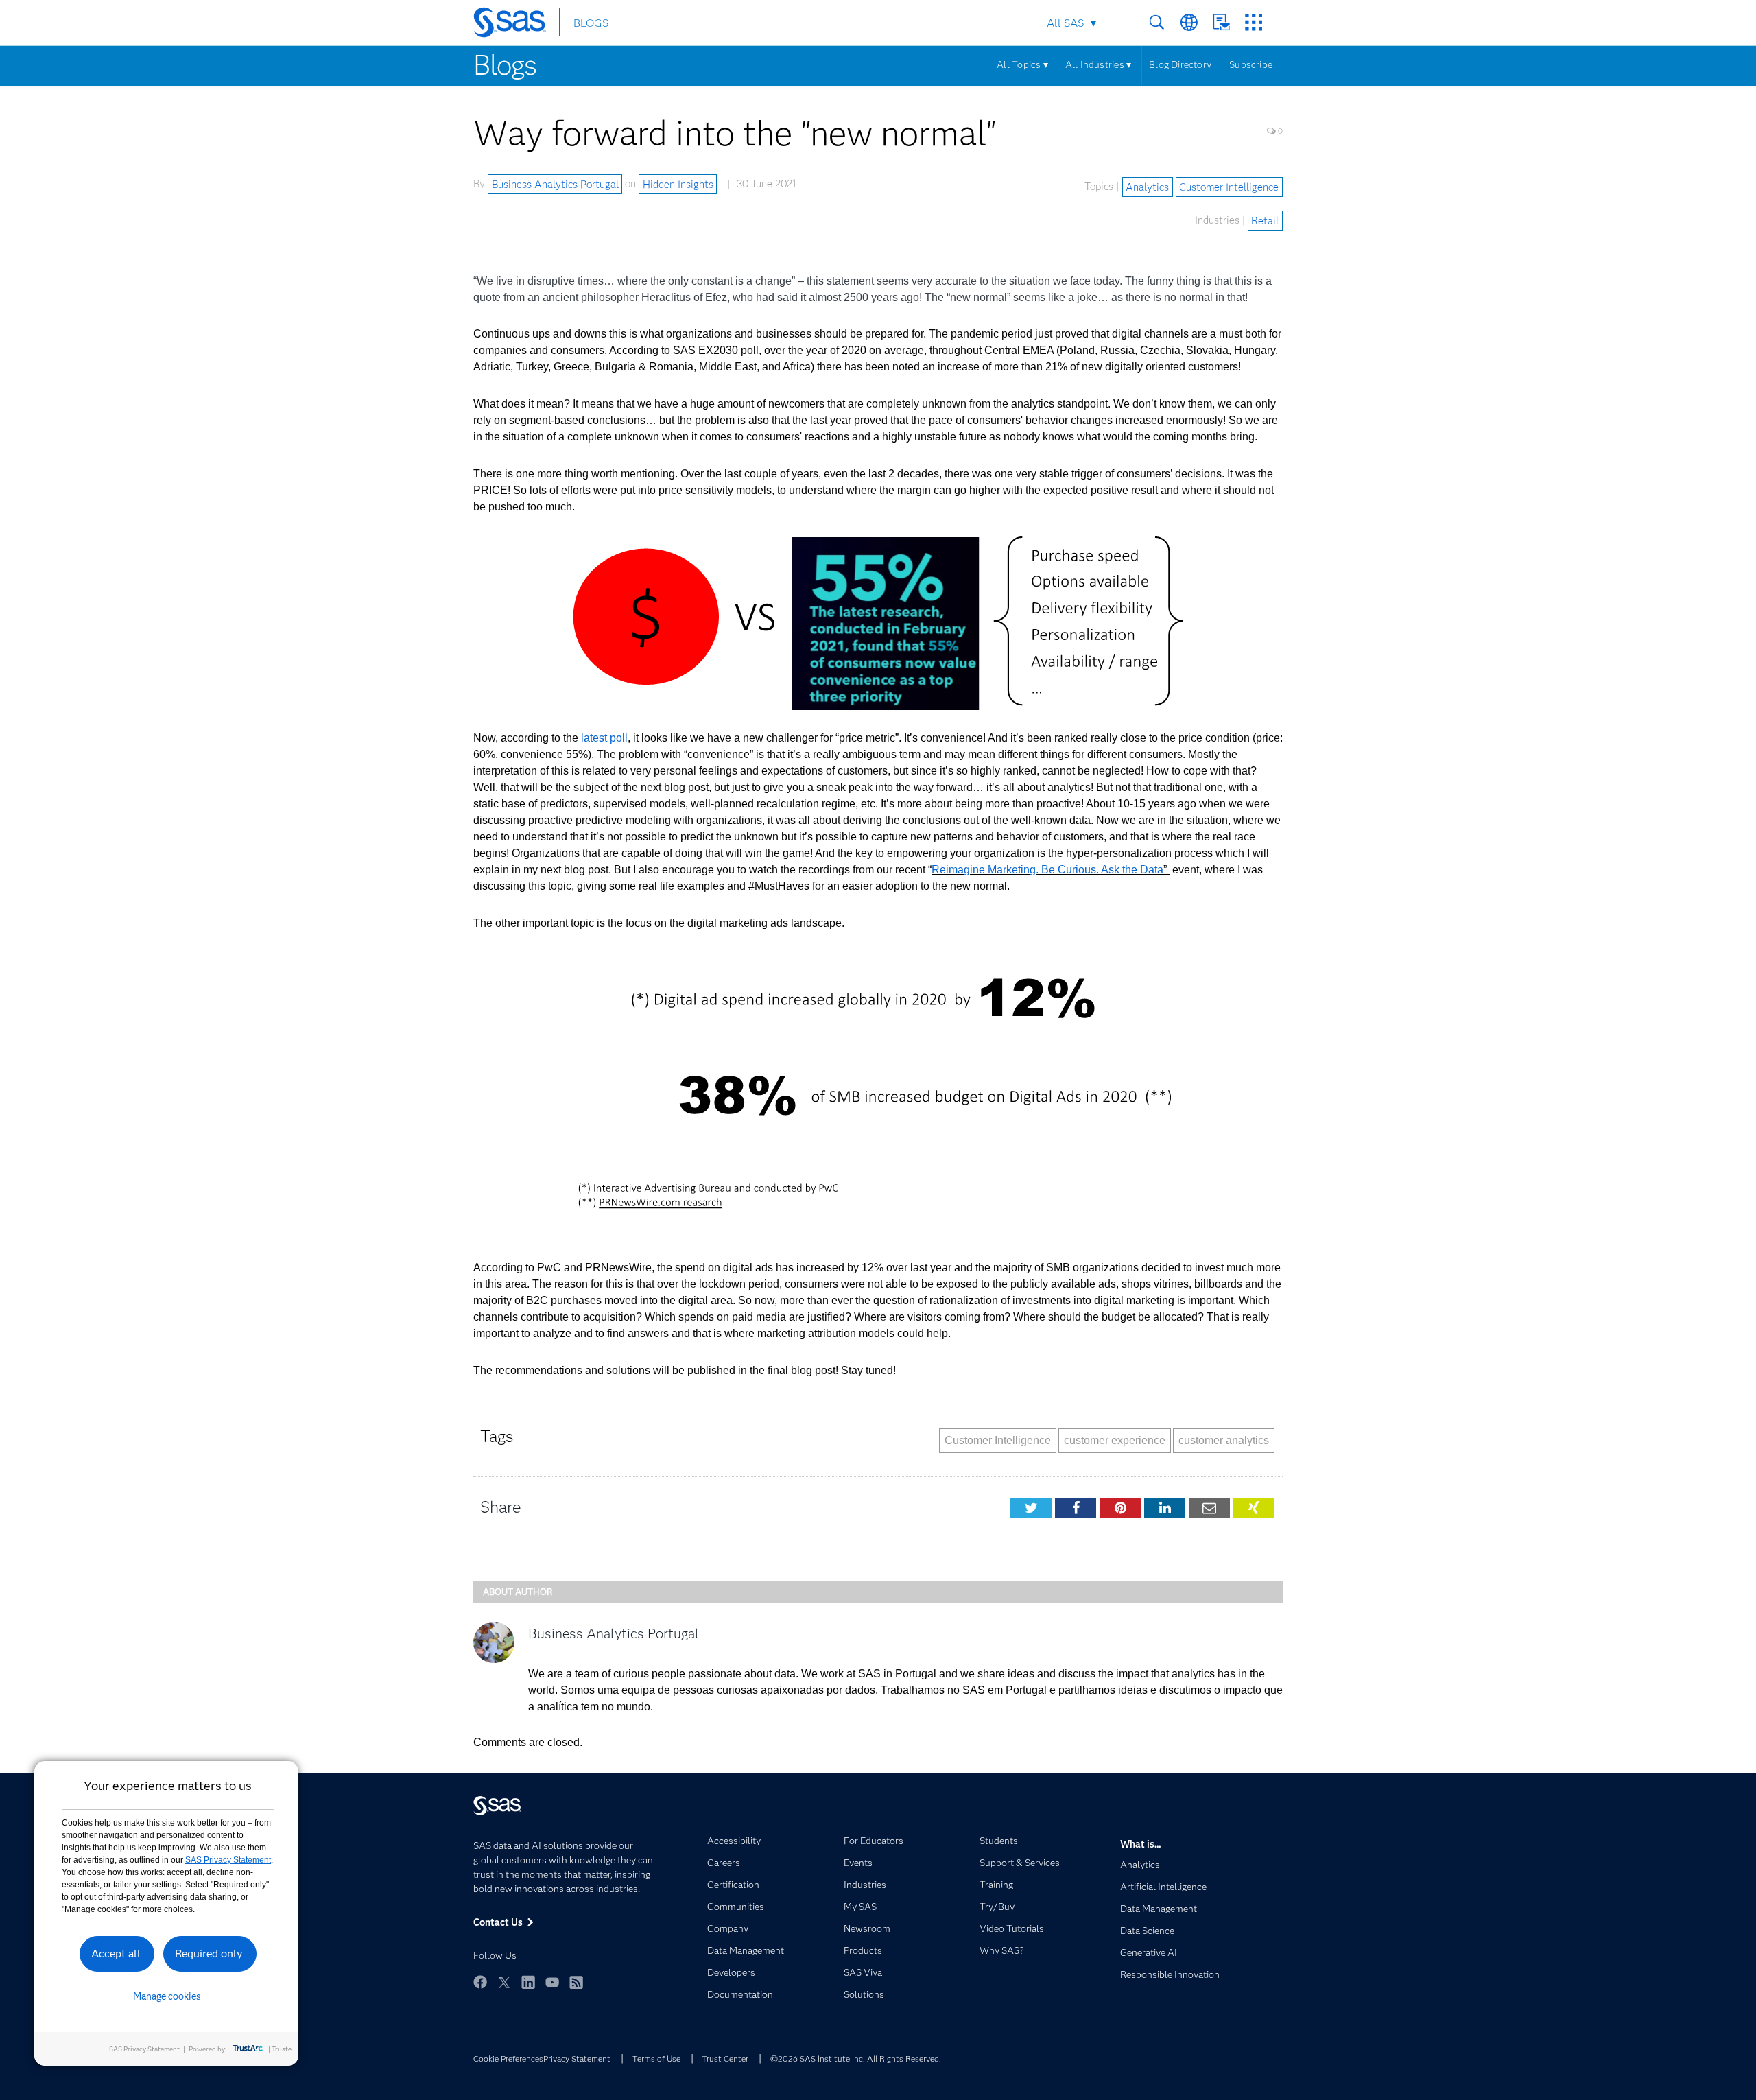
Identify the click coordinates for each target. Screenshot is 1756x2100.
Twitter (504, 1982)
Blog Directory (1180, 64)
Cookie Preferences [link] (508, 2058)
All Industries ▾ (1098, 64)
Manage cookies (167, 1996)
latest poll (604, 738)
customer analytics (1224, 1440)
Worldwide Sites (1189, 22)
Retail (1265, 220)
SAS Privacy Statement (228, 1860)
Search (1157, 22)
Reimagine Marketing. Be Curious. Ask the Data (1047, 870)
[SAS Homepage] (516, 25)
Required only (209, 1954)
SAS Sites (1254, 22)
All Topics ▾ (1022, 64)
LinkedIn (528, 1982)
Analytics (1147, 187)
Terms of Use (656, 2058)
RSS (576, 1982)
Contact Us (1221, 22)
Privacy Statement (577, 2058)
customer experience (1115, 1440)
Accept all (116, 1954)
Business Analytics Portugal (555, 184)
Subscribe (1251, 64)
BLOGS (591, 23)
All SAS (1065, 23)
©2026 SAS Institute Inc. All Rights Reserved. (856, 2058)
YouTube (552, 1982)
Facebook (480, 1982)
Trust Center (725, 2058)
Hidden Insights (678, 184)
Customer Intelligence (1229, 187)
